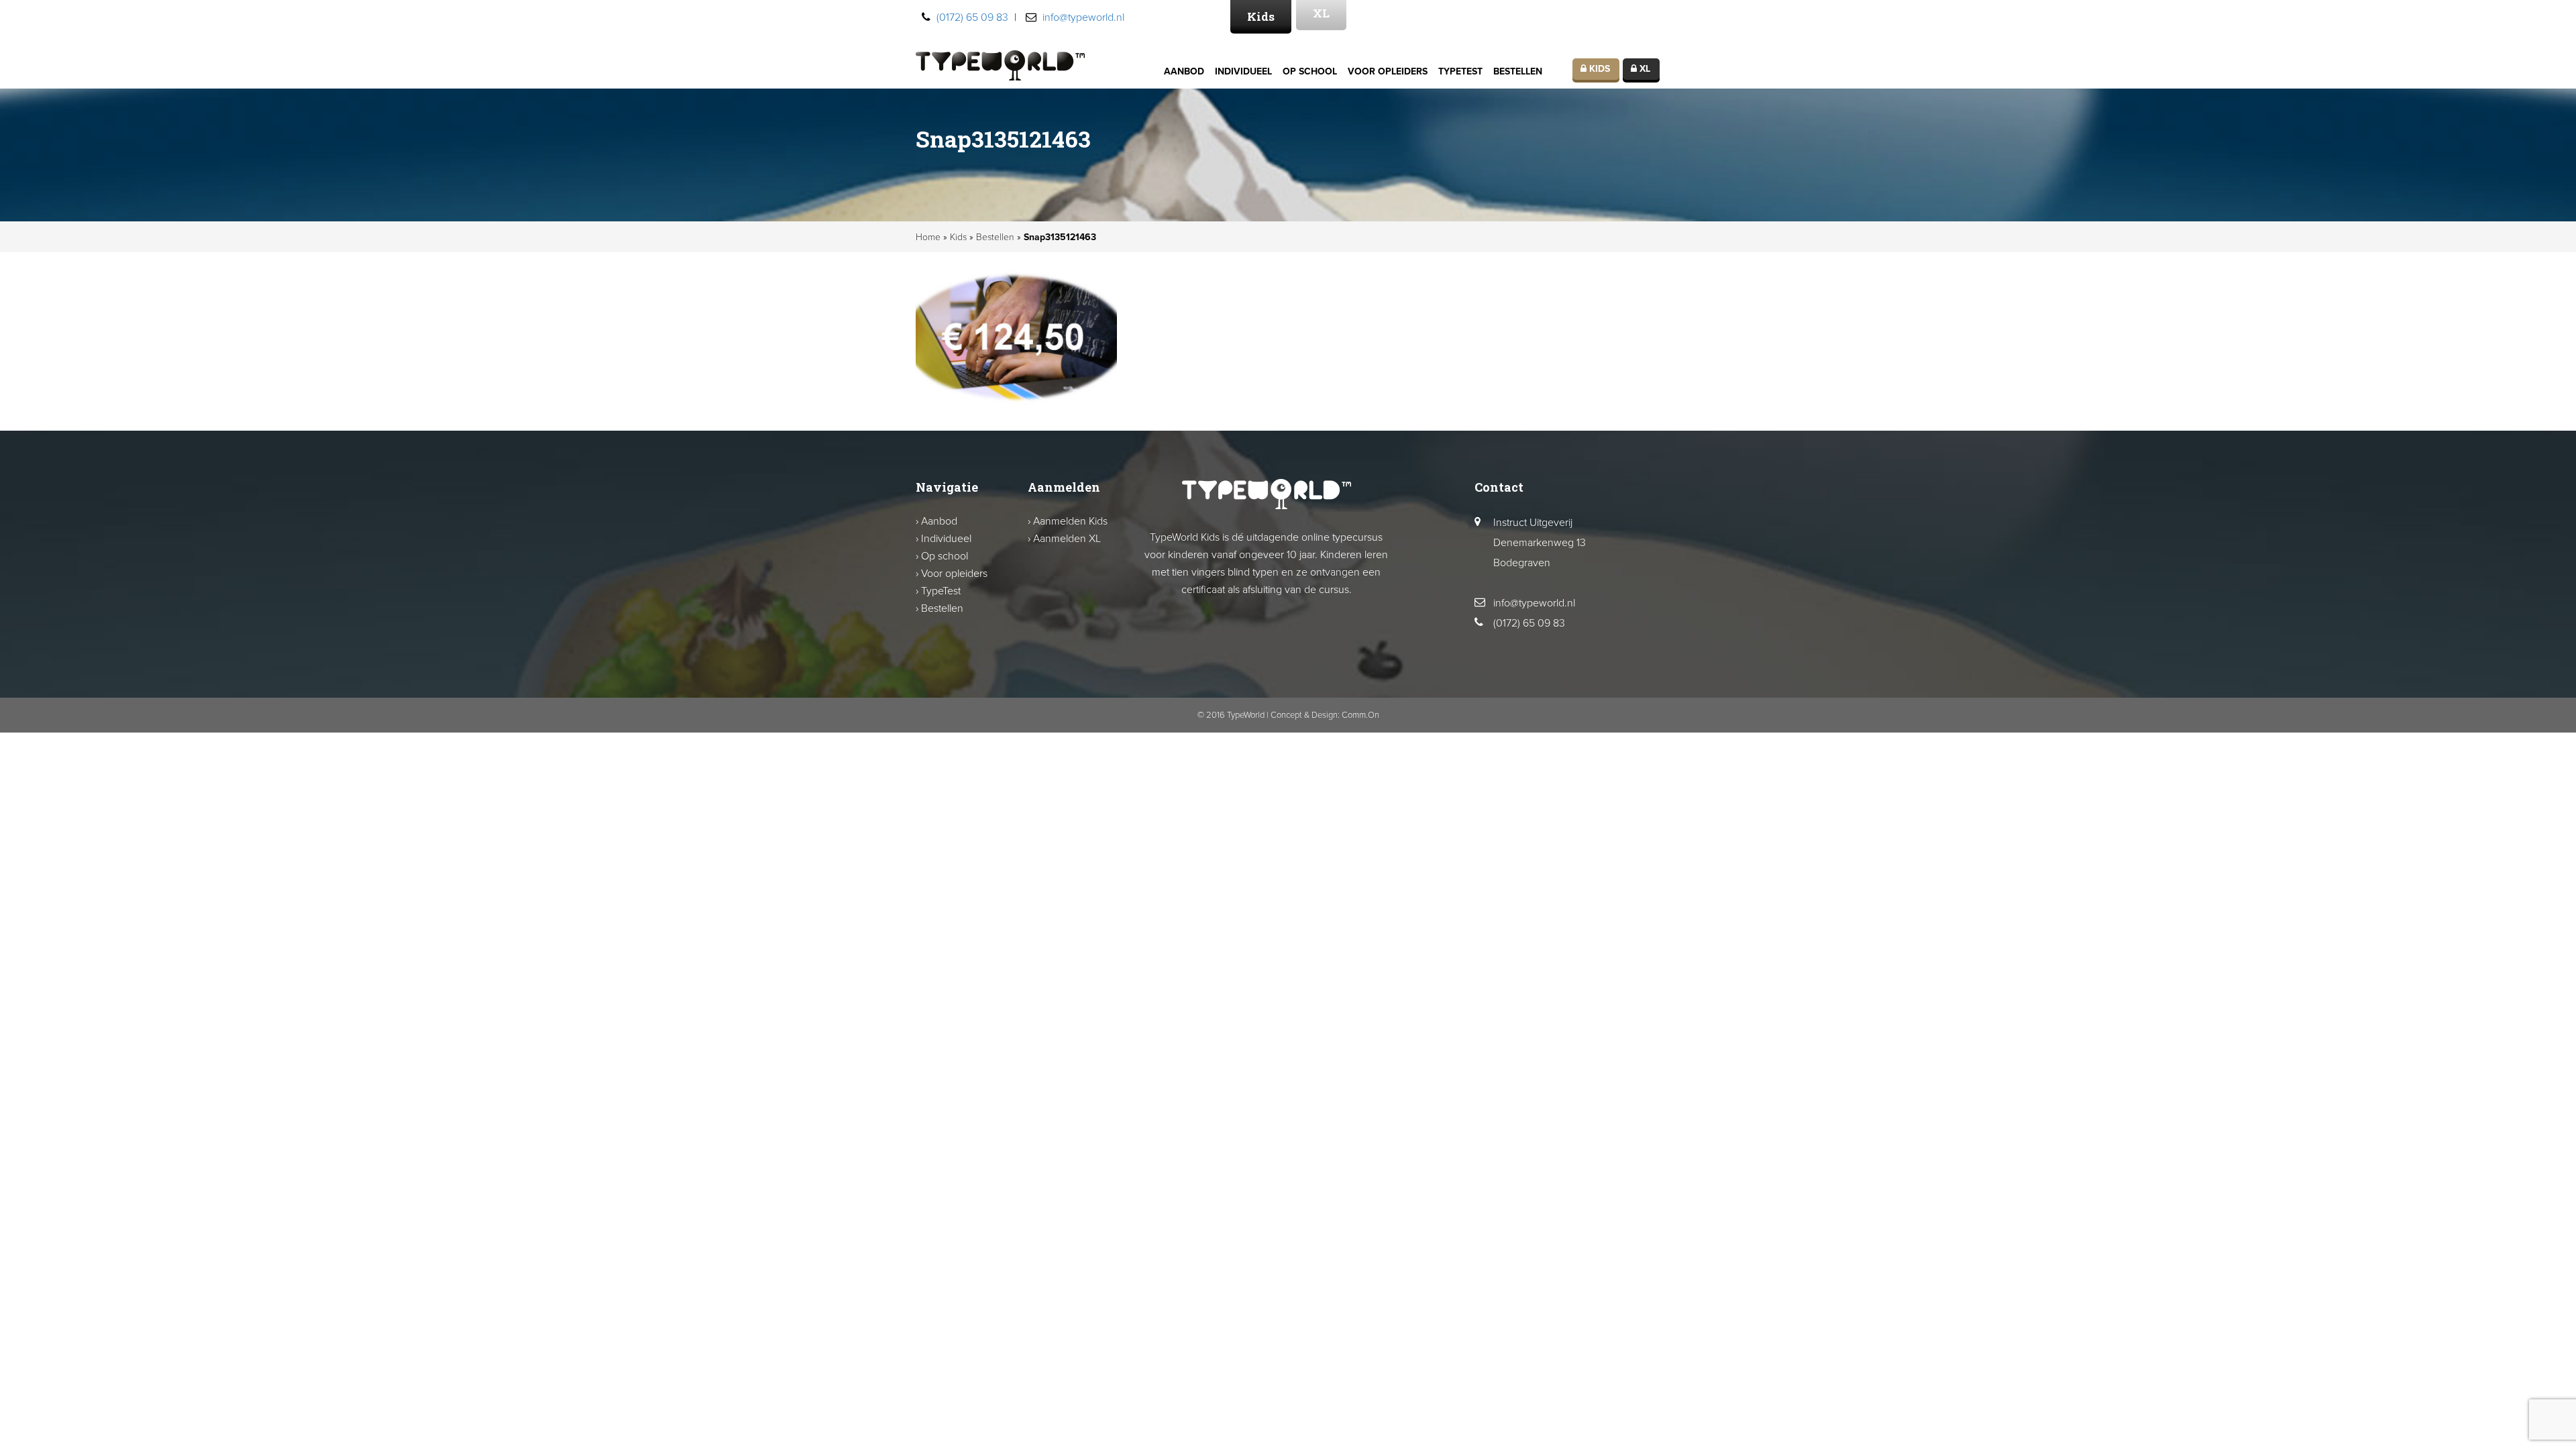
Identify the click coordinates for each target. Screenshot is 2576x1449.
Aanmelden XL (1067, 539)
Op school (1310, 71)
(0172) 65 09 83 (972, 17)
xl (1644, 69)
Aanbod (1184, 71)
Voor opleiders (1388, 71)
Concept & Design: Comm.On (1325, 715)
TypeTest (1460, 71)
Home (928, 237)
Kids (1261, 16)
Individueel (1243, 71)
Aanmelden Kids (1070, 521)
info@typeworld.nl (1083, 17)
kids (1598, 69)
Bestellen (1518, 71)
